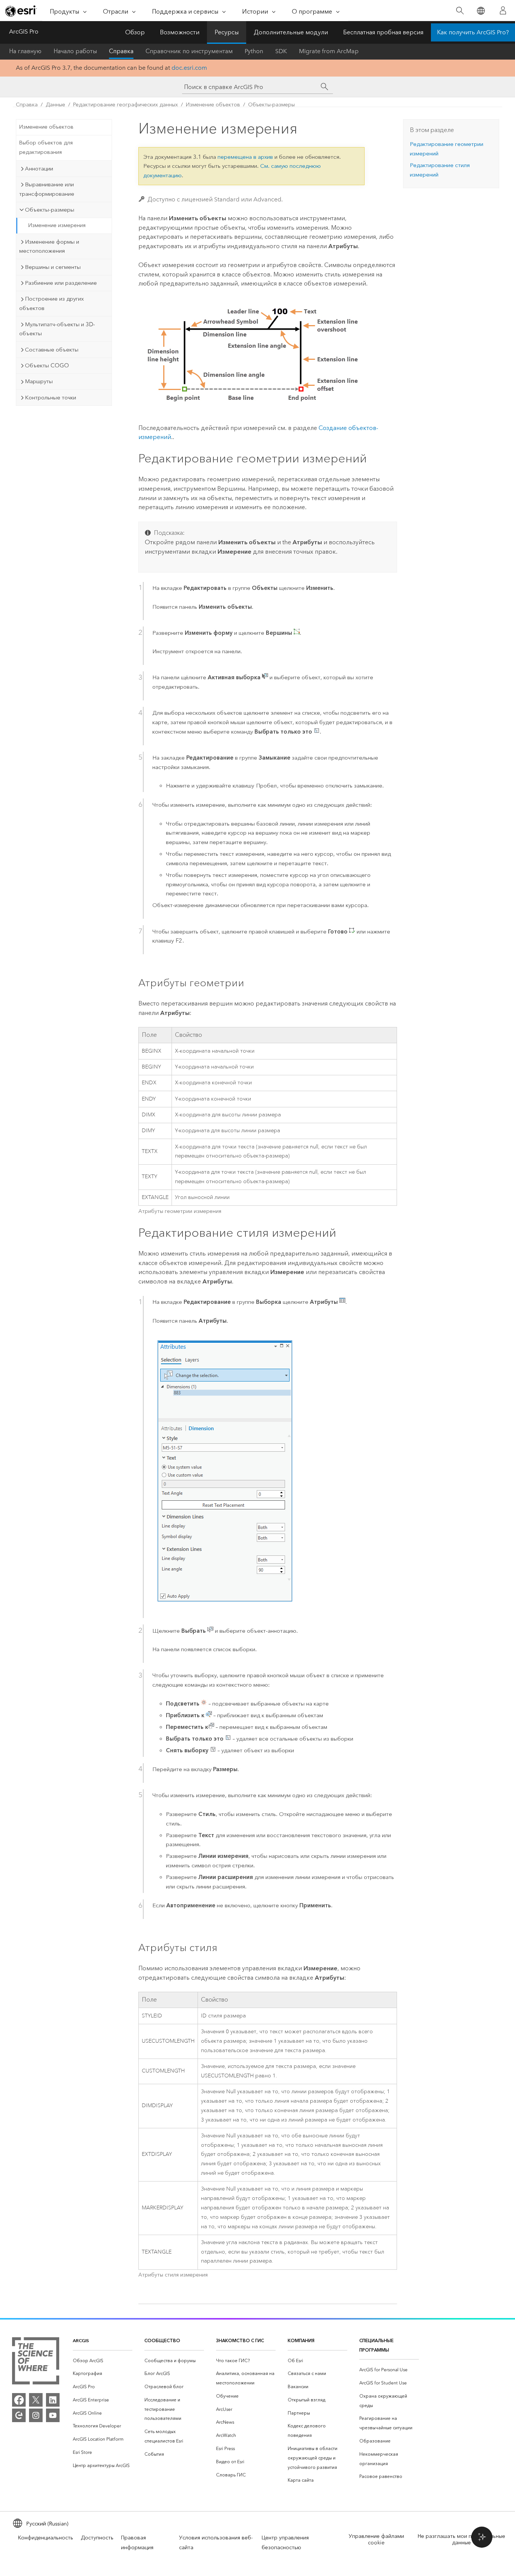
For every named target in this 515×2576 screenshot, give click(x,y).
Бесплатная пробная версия (383, 32)
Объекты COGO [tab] (47, 365)
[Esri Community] (19, 2415)
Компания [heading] (301, 2340)
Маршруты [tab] (39, 381)
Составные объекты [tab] (52, 350)
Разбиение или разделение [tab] (61, 283)
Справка (121, 51)
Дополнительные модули (291, 32)
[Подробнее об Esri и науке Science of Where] (36, 2362)
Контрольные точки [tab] (51, 398)
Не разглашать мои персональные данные (461, 2539)
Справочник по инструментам (189, 51)
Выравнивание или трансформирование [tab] (47, 189)
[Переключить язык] (481, 11)
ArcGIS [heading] (81, 2340)
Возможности (180, 32)
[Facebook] (19, 2400)
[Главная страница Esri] (21, 11)
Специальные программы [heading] (376, 2345)
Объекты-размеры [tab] (50, 210)
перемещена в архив (245, 157)
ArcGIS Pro (24, 31)
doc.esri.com (189, 68)
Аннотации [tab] (39, 169)
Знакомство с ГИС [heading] (240, 2340)
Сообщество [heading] (162, 2340)
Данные (55, 105)
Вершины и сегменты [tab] (53, 267)
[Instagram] (36, 2415)
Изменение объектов (213, 105)
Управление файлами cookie (376, 2539)
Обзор (135, 32)
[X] (36, 2400)
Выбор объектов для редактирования (46, 147)
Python (254, 51)
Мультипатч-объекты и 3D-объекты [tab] (57, 329)
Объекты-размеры (271, 105)
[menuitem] (103, 2361)
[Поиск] (460, 11)
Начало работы (75, 51)
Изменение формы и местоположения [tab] (49, 246)
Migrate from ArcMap (329, 51)
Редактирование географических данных (126, 105)
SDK (281, 51)
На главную (25, 51)
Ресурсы (227, 32)
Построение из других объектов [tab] (51, 303)
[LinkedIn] (53, 2400)
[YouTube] (53, 2415)
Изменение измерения (57, 225)
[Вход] (503, 11)
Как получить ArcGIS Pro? (473, 32)
